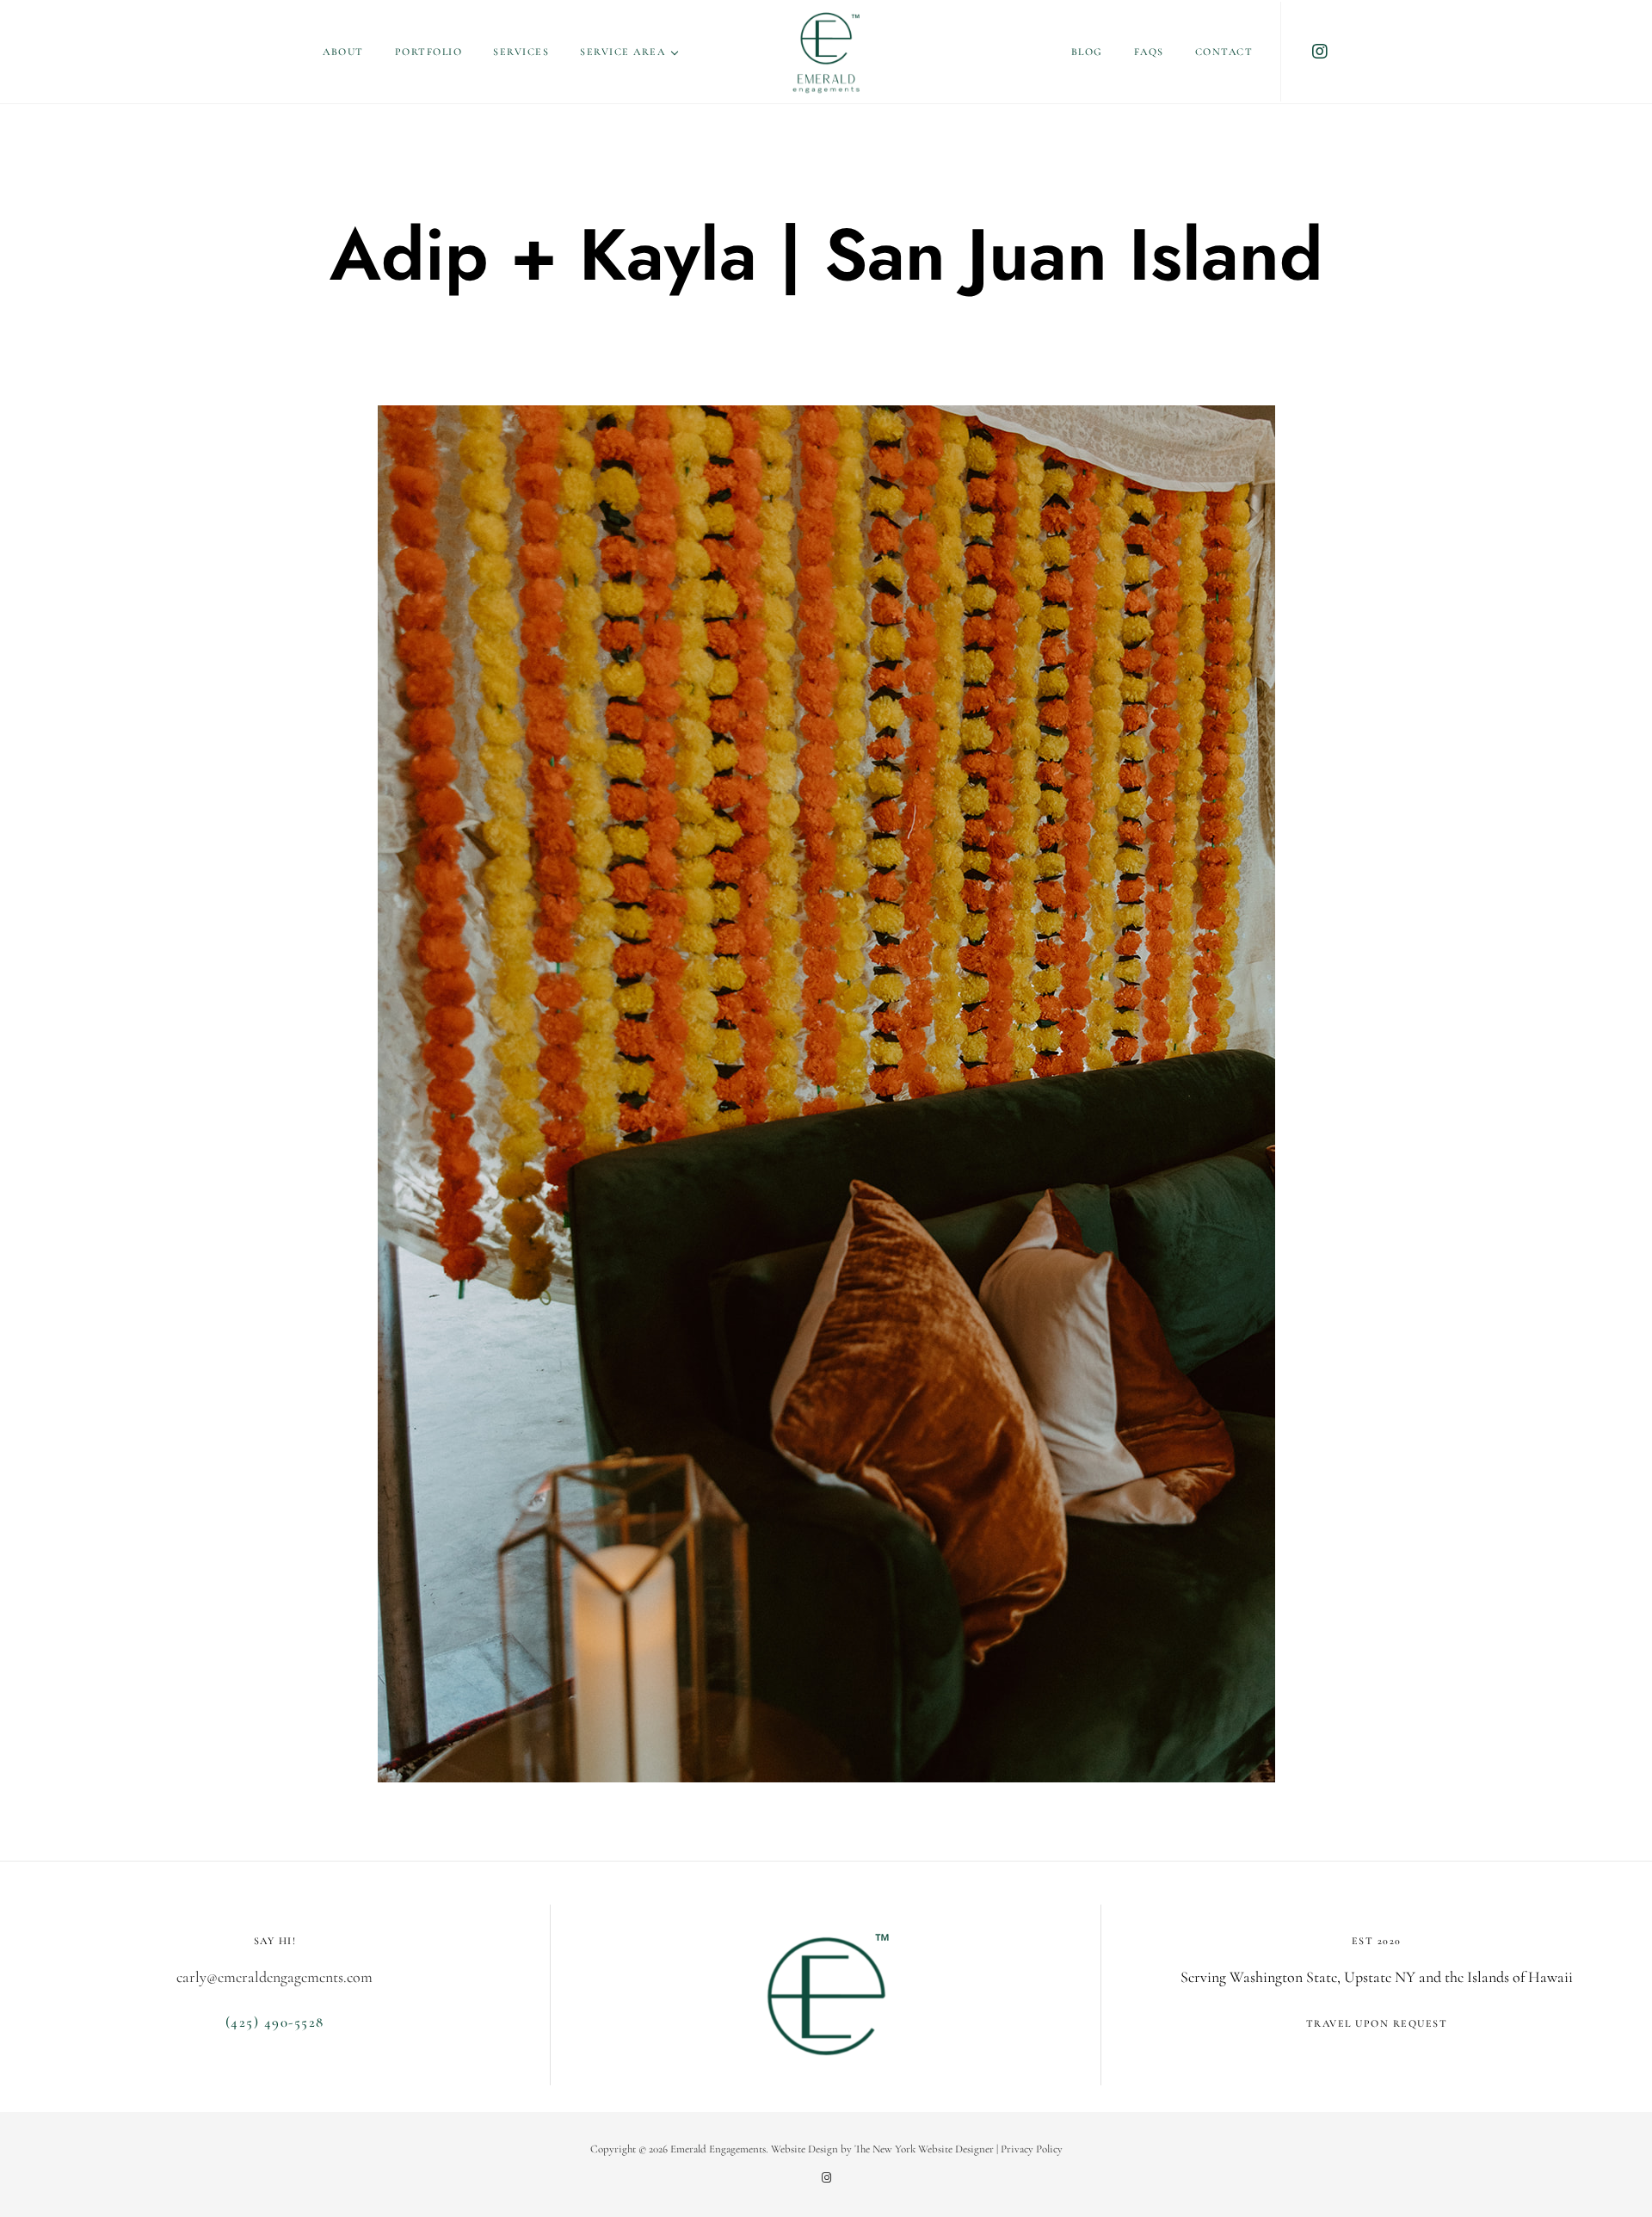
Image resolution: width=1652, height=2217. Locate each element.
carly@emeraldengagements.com (274, 1977)
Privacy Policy (1032, 2149)
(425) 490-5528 (275, 2022)
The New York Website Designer (924, 2149)
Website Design (804, 2149)
